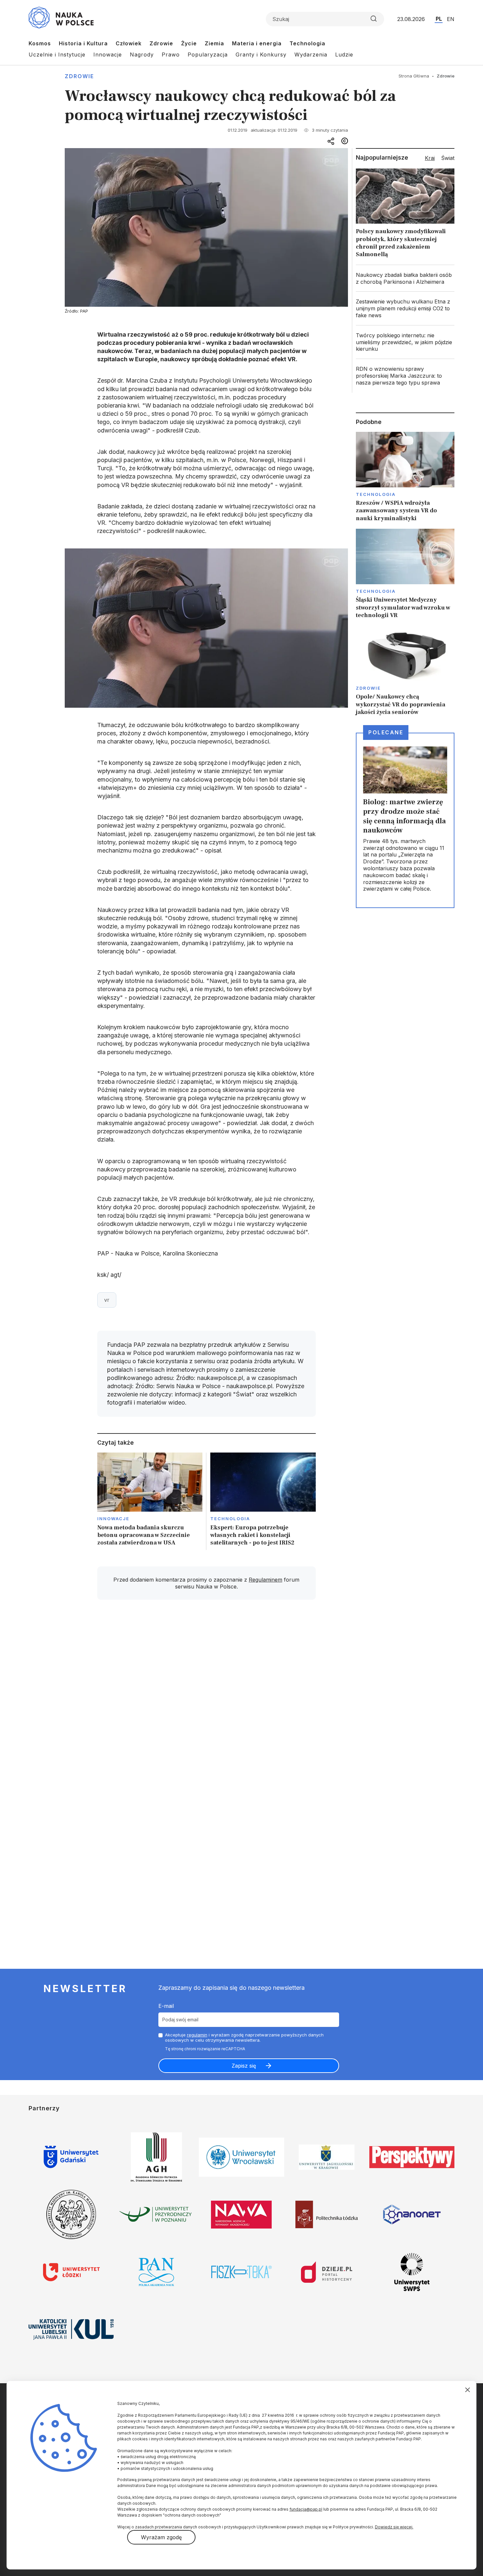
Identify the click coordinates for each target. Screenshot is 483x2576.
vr (107, 1300)
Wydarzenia (311, 55)
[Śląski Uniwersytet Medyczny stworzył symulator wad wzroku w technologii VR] (405, 574)
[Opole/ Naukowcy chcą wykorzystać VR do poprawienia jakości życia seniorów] (405, 671)
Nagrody (142, 55)
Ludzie (344, 55)
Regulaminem (265, 1580)
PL (439, 19)
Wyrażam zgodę (161, 2537)
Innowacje (108, 55)
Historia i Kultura (83, 43)
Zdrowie (161, 43)
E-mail (166, 2006)
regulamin (197, 2035)
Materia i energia (257, 43)
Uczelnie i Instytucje (57, 55)
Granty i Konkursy (261, 55)
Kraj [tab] (430, 158)
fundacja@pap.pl (306, 2509)
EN (451, 19)
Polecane (386, 732)
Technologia (307, 43)
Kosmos (40, 43)
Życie (189, 43)
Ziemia (214, 43)
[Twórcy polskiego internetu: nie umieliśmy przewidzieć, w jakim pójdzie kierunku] (405, 342)
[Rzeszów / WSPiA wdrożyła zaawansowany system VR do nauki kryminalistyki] (405, 477)
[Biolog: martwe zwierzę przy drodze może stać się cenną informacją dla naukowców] (405, 820)
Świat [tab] (448, 158)
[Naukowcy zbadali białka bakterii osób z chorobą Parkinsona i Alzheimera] (405, 278)
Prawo (171, 55)
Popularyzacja (208, 55)
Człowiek (129, 43)
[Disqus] (206, 1698)
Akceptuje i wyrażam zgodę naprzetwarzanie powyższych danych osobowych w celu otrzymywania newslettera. (244, 2038)
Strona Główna (414, 76)
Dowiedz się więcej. (394, 2527)
